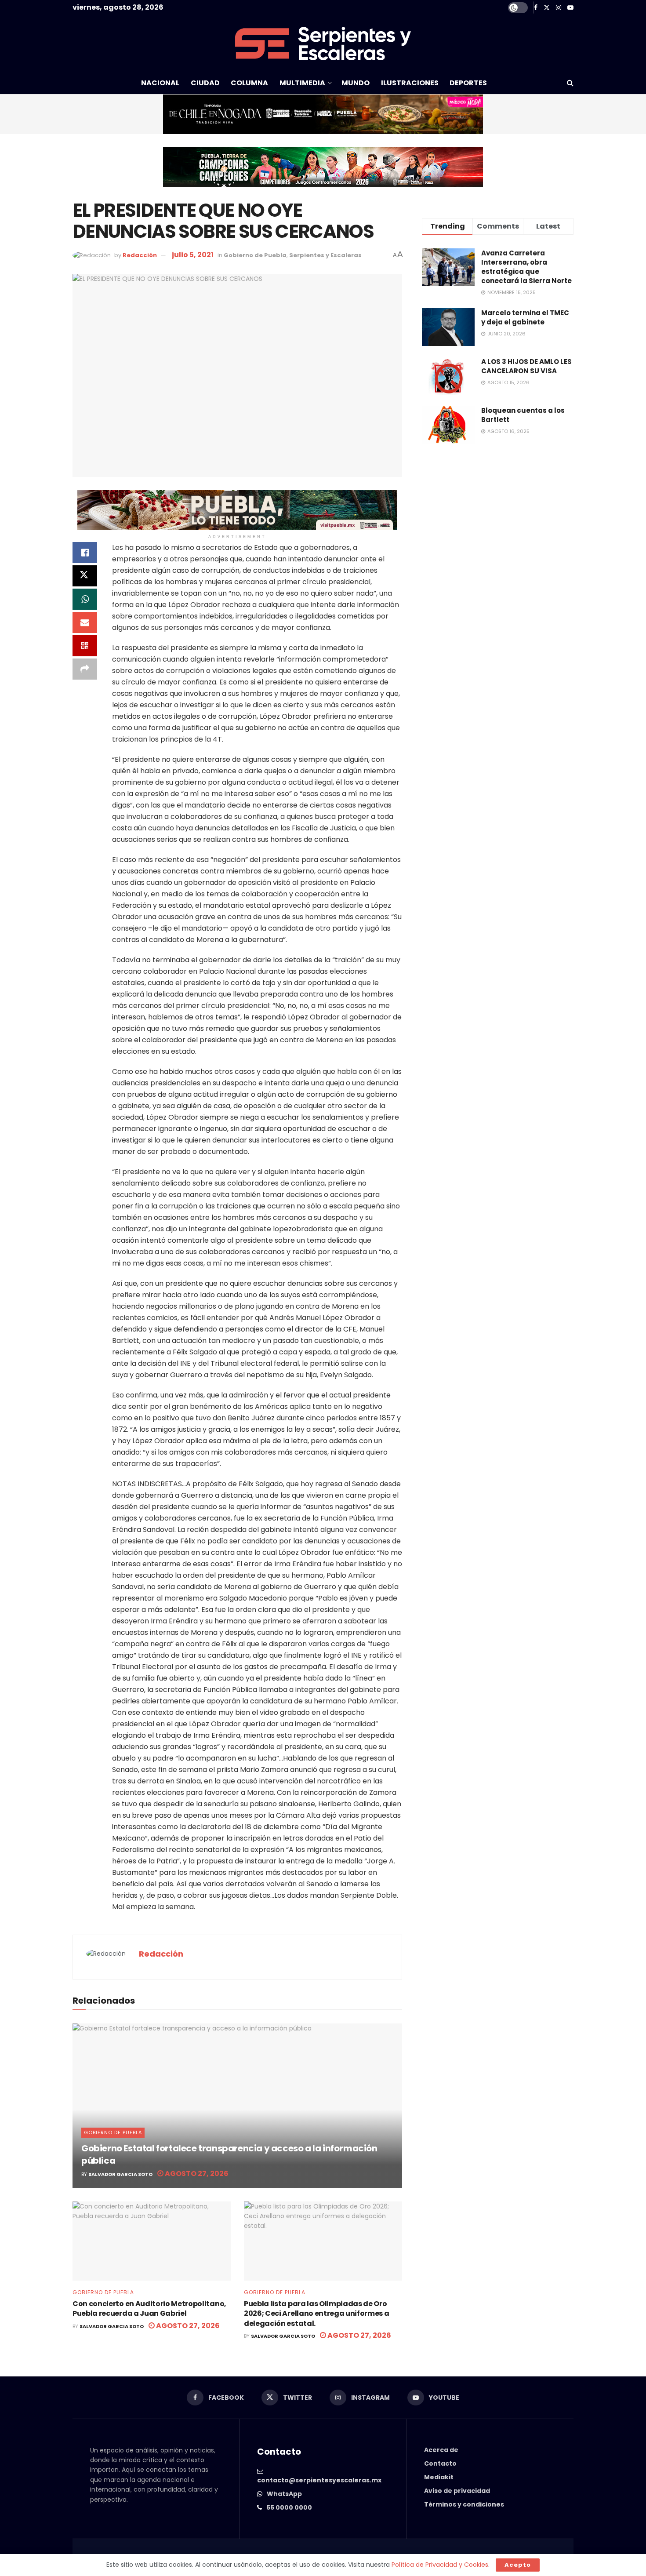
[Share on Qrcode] (85, 646)
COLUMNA (249, 83)
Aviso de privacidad (457, 2491)
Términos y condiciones (464, 2504)
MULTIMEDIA (302, 83)
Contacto (440, 2463)
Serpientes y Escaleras (325, 255)
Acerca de (441, 2450)
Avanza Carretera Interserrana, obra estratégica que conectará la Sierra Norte (526, 267)
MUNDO (356, 83)
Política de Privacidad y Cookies (440, 2565)
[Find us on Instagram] (559, 8)
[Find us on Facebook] (536, 8)
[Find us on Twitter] (547, 8)
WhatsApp (284, 2494)
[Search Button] (570, 83)
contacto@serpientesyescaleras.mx (319, 2480)
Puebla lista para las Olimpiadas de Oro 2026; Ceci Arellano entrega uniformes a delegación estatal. (317, 2314)
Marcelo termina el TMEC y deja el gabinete (525, 317)
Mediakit (439, 2477)
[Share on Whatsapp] (85, 599)
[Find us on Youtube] (570, 8)
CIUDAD (205, 83)
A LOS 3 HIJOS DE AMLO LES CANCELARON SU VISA (526, 366)
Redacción (140, 255)
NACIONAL (160, 83)
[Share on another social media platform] (85, 669)
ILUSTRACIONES (410, 83)
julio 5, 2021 (193, 255)
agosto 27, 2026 (196, 2174)
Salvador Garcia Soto (120, 2174)
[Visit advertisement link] (323, 114)
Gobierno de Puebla (255, 255)
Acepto (518, 2565)
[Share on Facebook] (85, 553)
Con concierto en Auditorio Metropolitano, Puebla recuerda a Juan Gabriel (149, 2309)
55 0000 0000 (289, 2507)
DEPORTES (468, 83)
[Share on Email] (85, 622)
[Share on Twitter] (85, 576)
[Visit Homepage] (323, 44)
